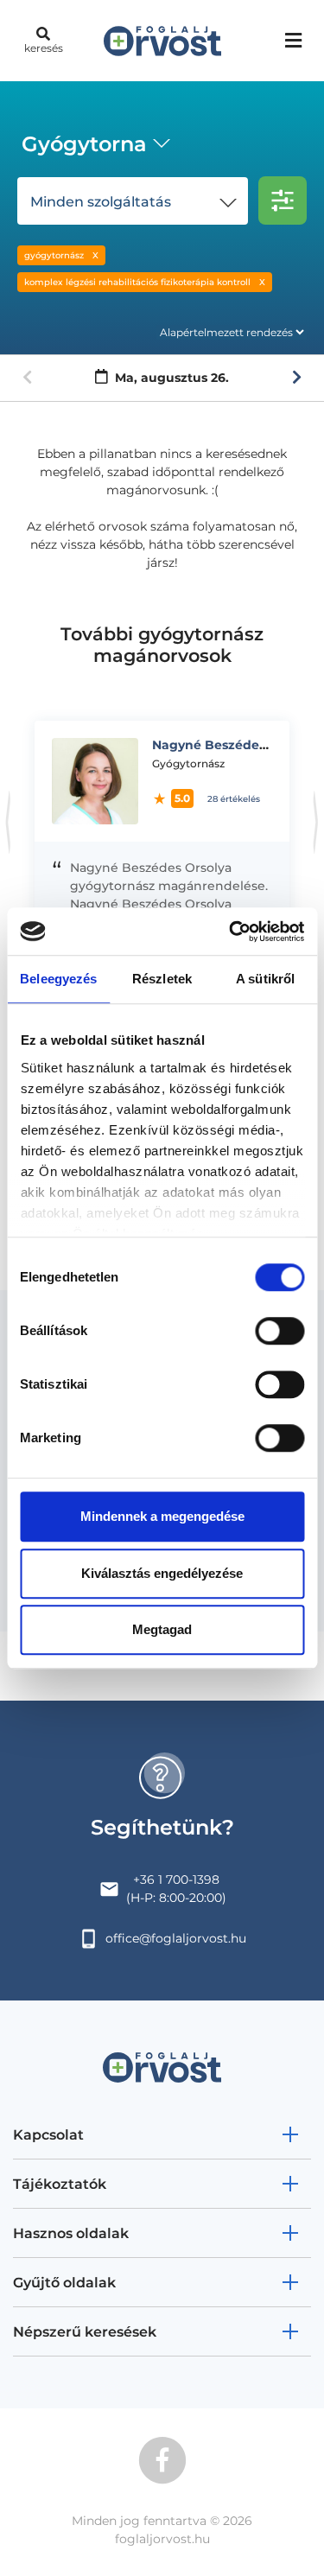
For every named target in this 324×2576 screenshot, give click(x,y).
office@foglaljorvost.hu (176, 1938)
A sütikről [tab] (265, 979)
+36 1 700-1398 (176, 1880)
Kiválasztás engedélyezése (162, 1573)
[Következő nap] (297, 378)
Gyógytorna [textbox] (84, 144)
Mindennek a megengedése (162, 1516)
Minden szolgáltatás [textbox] (101, 202)
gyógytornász (54, 255)
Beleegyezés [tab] (58, 979)
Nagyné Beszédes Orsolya (234, 745)
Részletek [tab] (162, 979)
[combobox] (93, 146)
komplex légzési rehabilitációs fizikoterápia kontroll (137, 282)
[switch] (280, 1331)
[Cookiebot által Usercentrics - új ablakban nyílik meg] (231, 932)
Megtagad (162, 1629)
